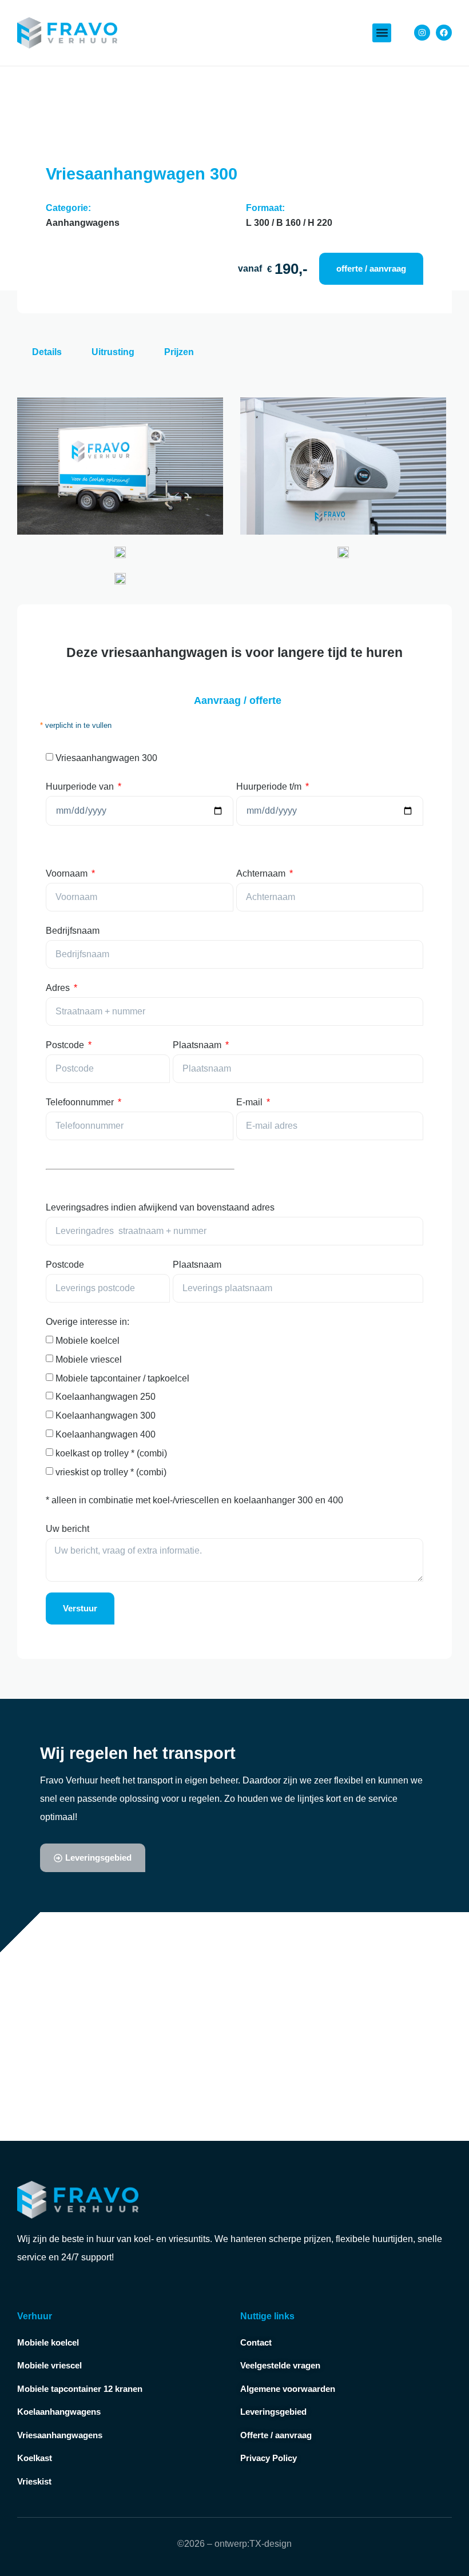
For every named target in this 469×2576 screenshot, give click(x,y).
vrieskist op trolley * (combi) (111, 1472)
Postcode (66, 1045)
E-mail (251, 1102)
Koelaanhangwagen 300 (106, 1416)
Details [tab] (47, 352)
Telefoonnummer (81, 1102)
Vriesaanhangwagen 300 (106, 758)
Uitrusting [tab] (113, 352)
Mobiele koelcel (88, 1341)
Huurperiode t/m (270, 787)
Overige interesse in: (88, 1322)
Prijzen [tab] (179, 352)
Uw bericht (67, 1529)
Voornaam (68, 873)
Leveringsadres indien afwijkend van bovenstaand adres (160, 1207)
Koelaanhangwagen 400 (106, 1434)
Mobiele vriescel (89, 1359)
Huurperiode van (81, 787)
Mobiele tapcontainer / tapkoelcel (122, 1378)
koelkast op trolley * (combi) (111, 1453)
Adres (59, 988)
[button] (382, 33)
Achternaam (262, 873)
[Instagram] (422, 33)
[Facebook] (444, 33)
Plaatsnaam (198, 1045)
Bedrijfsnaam (73, 931)
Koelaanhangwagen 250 (106, 1397)
